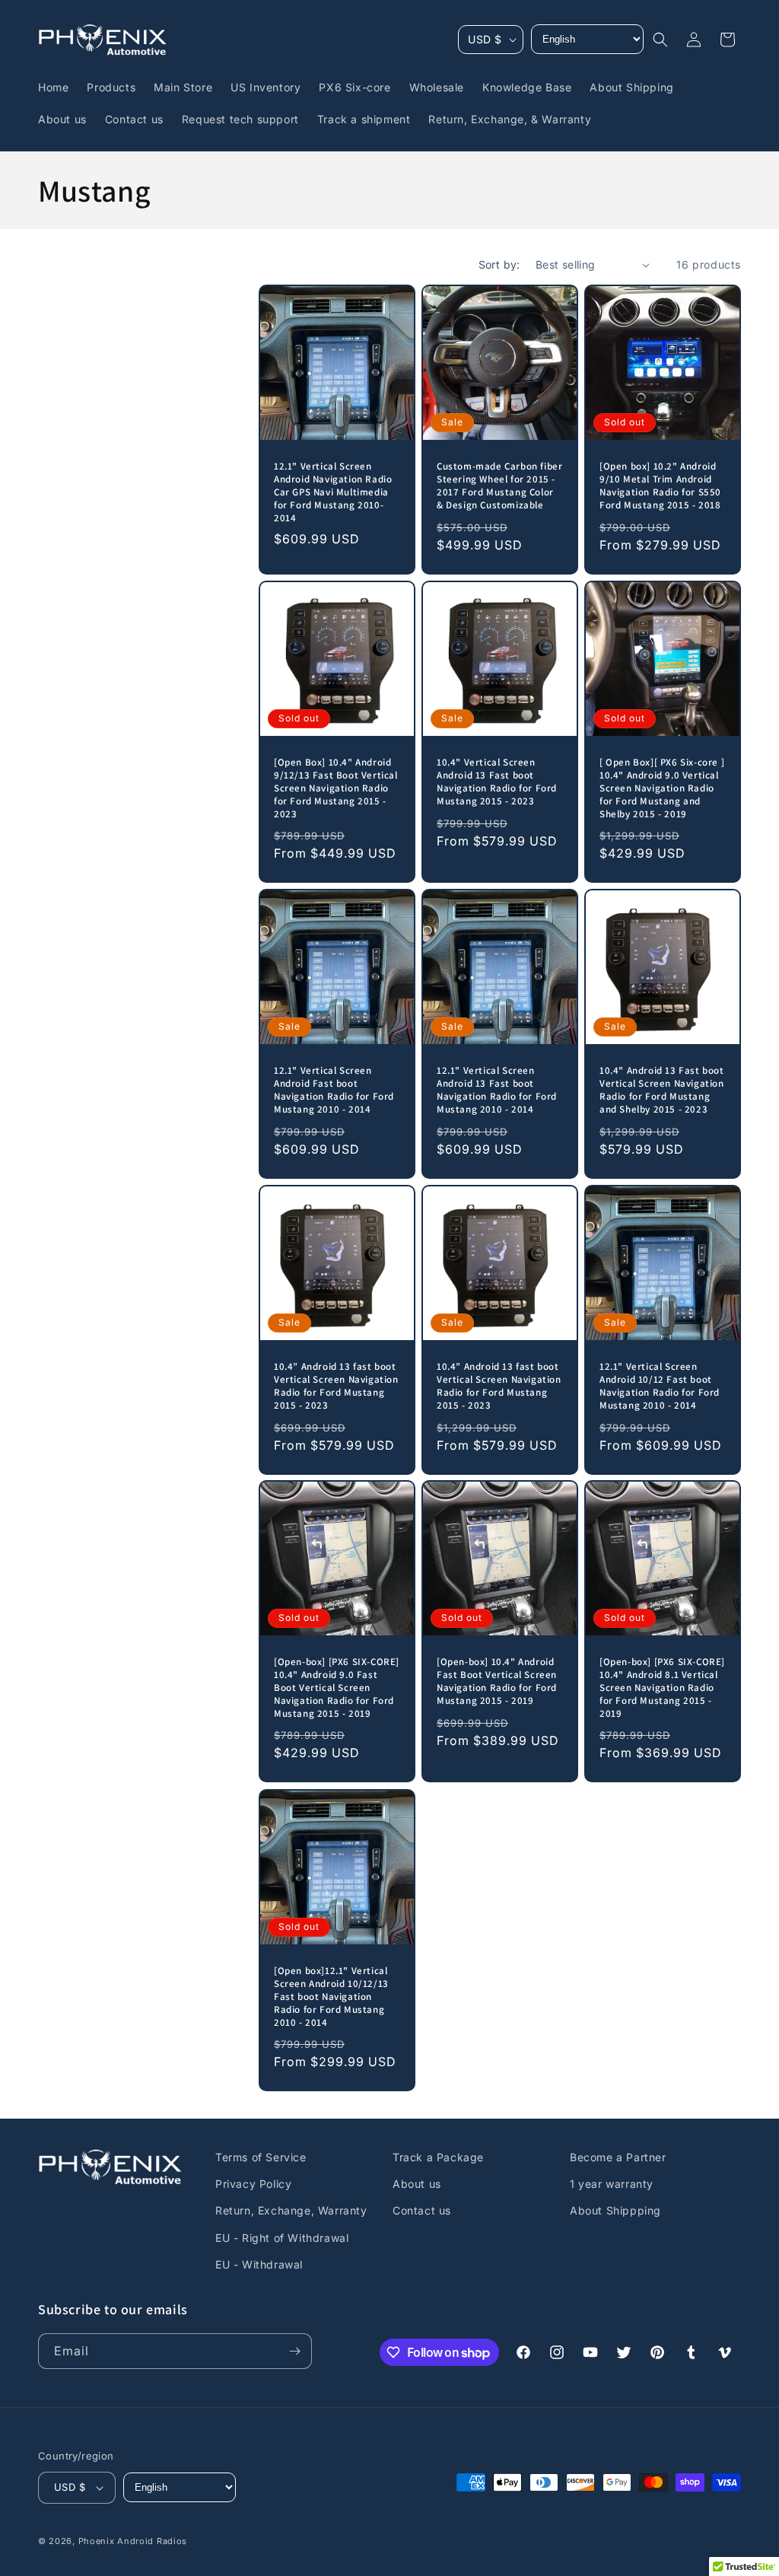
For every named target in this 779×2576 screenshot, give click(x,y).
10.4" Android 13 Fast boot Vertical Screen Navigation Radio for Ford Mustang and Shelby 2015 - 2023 (662, 1090)
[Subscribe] (294, 2351)
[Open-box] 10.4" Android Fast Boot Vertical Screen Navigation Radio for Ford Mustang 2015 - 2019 (497, 1681)
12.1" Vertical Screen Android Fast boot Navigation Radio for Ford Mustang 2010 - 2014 (334, 1090)
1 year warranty (612, 2184)
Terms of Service (261, 2157)
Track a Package (438, 2157)
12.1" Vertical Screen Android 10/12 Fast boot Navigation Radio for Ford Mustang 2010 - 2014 (660, 1386)
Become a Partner (618, 2157)
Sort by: (499, 264)
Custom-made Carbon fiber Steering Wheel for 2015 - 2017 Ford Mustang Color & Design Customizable (499, 486)
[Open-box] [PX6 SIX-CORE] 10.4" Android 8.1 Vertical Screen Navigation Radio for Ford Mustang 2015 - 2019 (662, 1688)
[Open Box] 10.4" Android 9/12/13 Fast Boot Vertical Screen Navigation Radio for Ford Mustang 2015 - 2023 (336, 788)
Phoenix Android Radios (133, 2541)
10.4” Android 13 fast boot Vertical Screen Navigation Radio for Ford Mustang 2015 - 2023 (336, 1386)
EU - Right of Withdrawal (282, 2238)
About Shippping (615, 2210)
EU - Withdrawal (259, 2264)
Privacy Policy (253, 2184)
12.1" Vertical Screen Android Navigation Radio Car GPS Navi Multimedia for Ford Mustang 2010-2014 (333, 492)
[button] (660, 40)
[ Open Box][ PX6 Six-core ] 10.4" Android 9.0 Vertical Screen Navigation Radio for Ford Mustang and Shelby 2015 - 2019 (662, 788)
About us (417, 2184)
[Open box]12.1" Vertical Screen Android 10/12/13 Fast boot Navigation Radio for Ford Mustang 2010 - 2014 (331, 1997)
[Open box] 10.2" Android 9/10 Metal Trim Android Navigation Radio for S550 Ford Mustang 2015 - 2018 (660, 486)
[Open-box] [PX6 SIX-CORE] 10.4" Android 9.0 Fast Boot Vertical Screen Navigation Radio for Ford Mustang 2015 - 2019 (337, 1688)
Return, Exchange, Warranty (291, 2210)
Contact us (422, 2210)
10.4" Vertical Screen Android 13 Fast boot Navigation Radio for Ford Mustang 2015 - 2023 (497, 782)
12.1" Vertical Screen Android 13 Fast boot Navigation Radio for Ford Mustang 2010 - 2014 (497, 1090)
